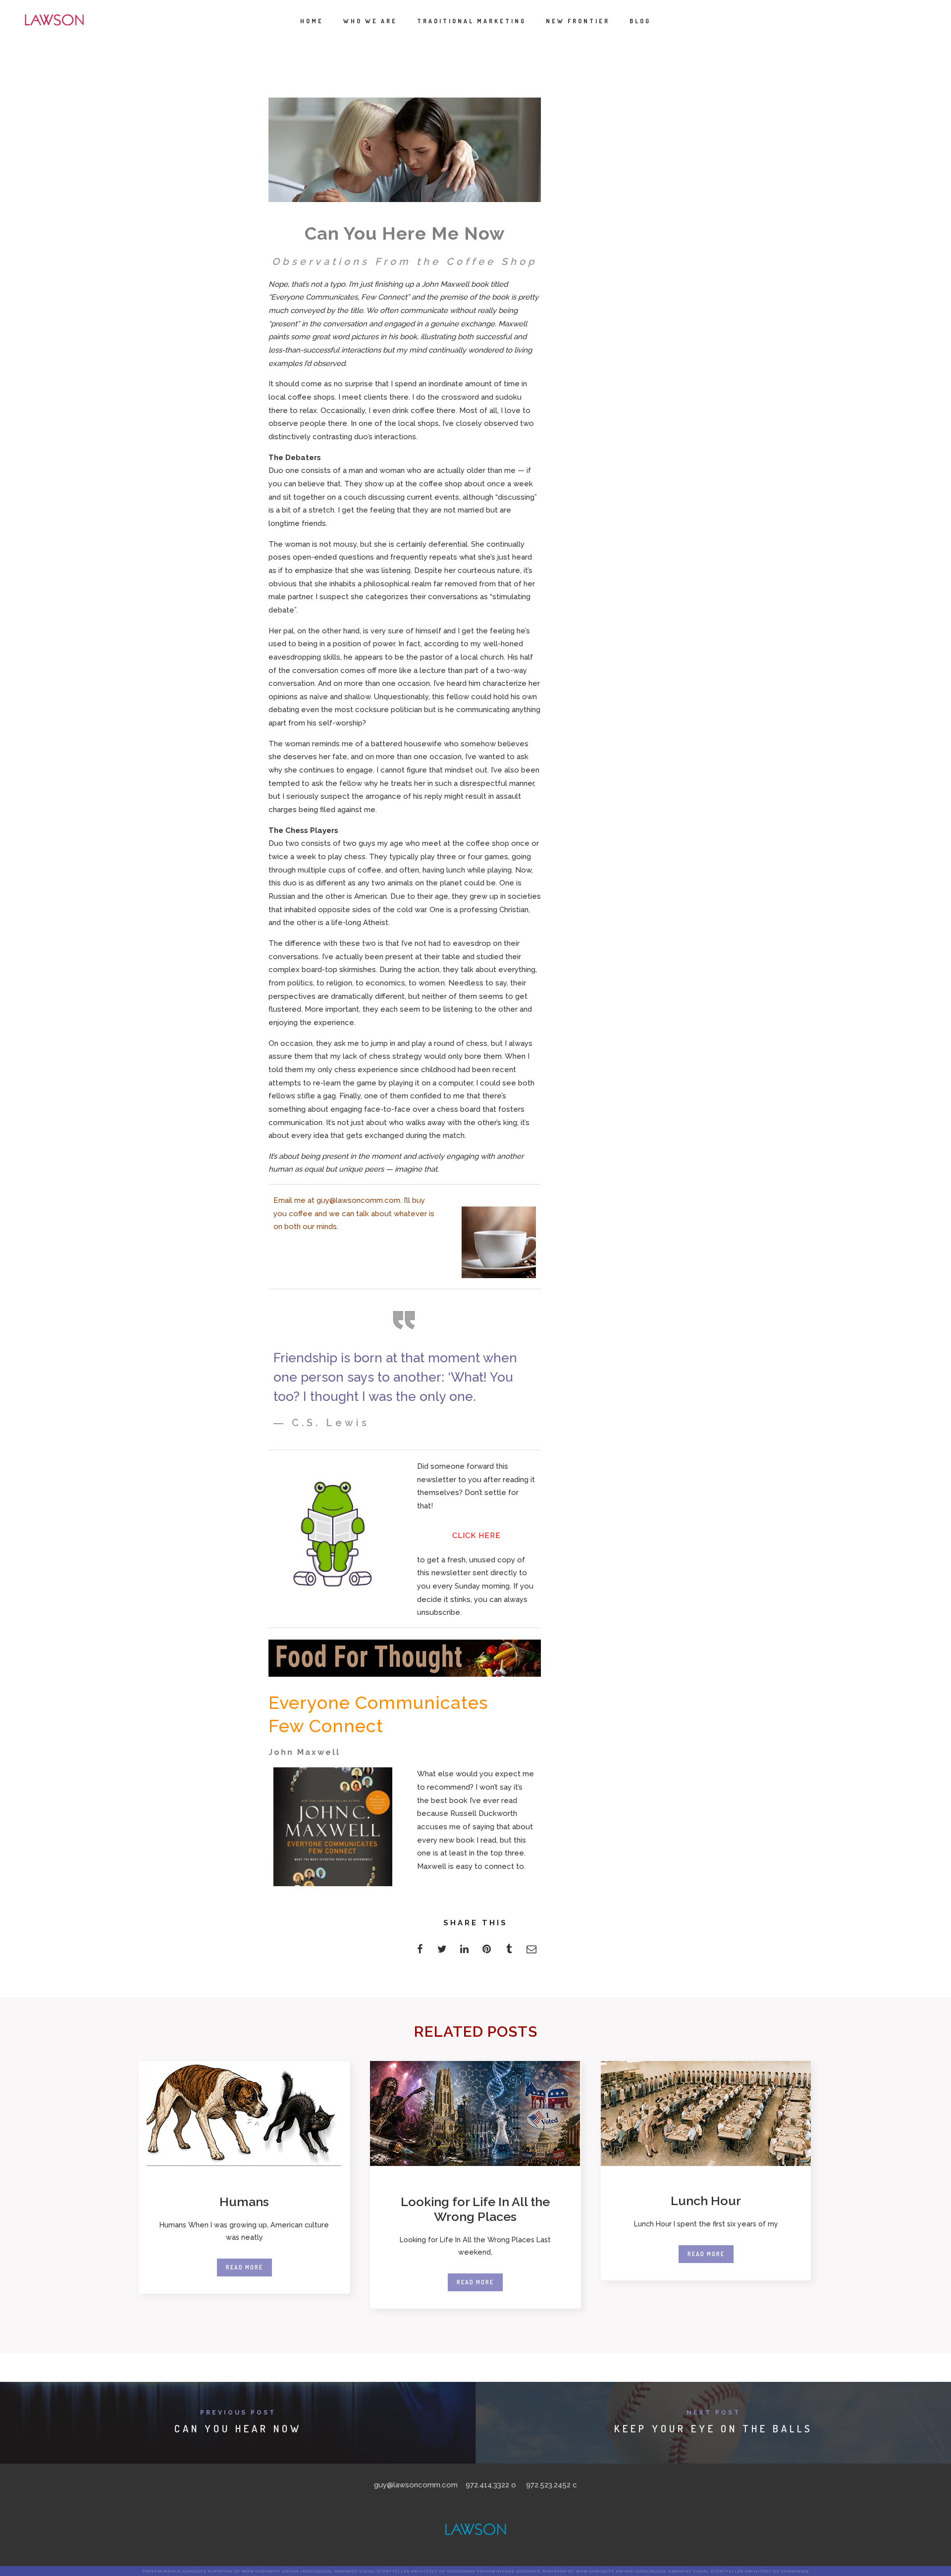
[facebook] (420, 1952)
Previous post (238, 2413)
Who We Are (370, 21)
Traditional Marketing (472, 21)
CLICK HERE (476, 1536)
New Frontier (578, 21)
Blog (640, 21)
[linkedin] (464, 1952)
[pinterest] (487, 1952)
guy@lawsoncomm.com (358, 1200)
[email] (531, 1952)
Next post (713, 2413)
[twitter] (442, 1952)
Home (312, 21)
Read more (244, 2267)
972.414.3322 (487, 2485)
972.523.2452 (548, 2485)
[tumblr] (509, 1952)
